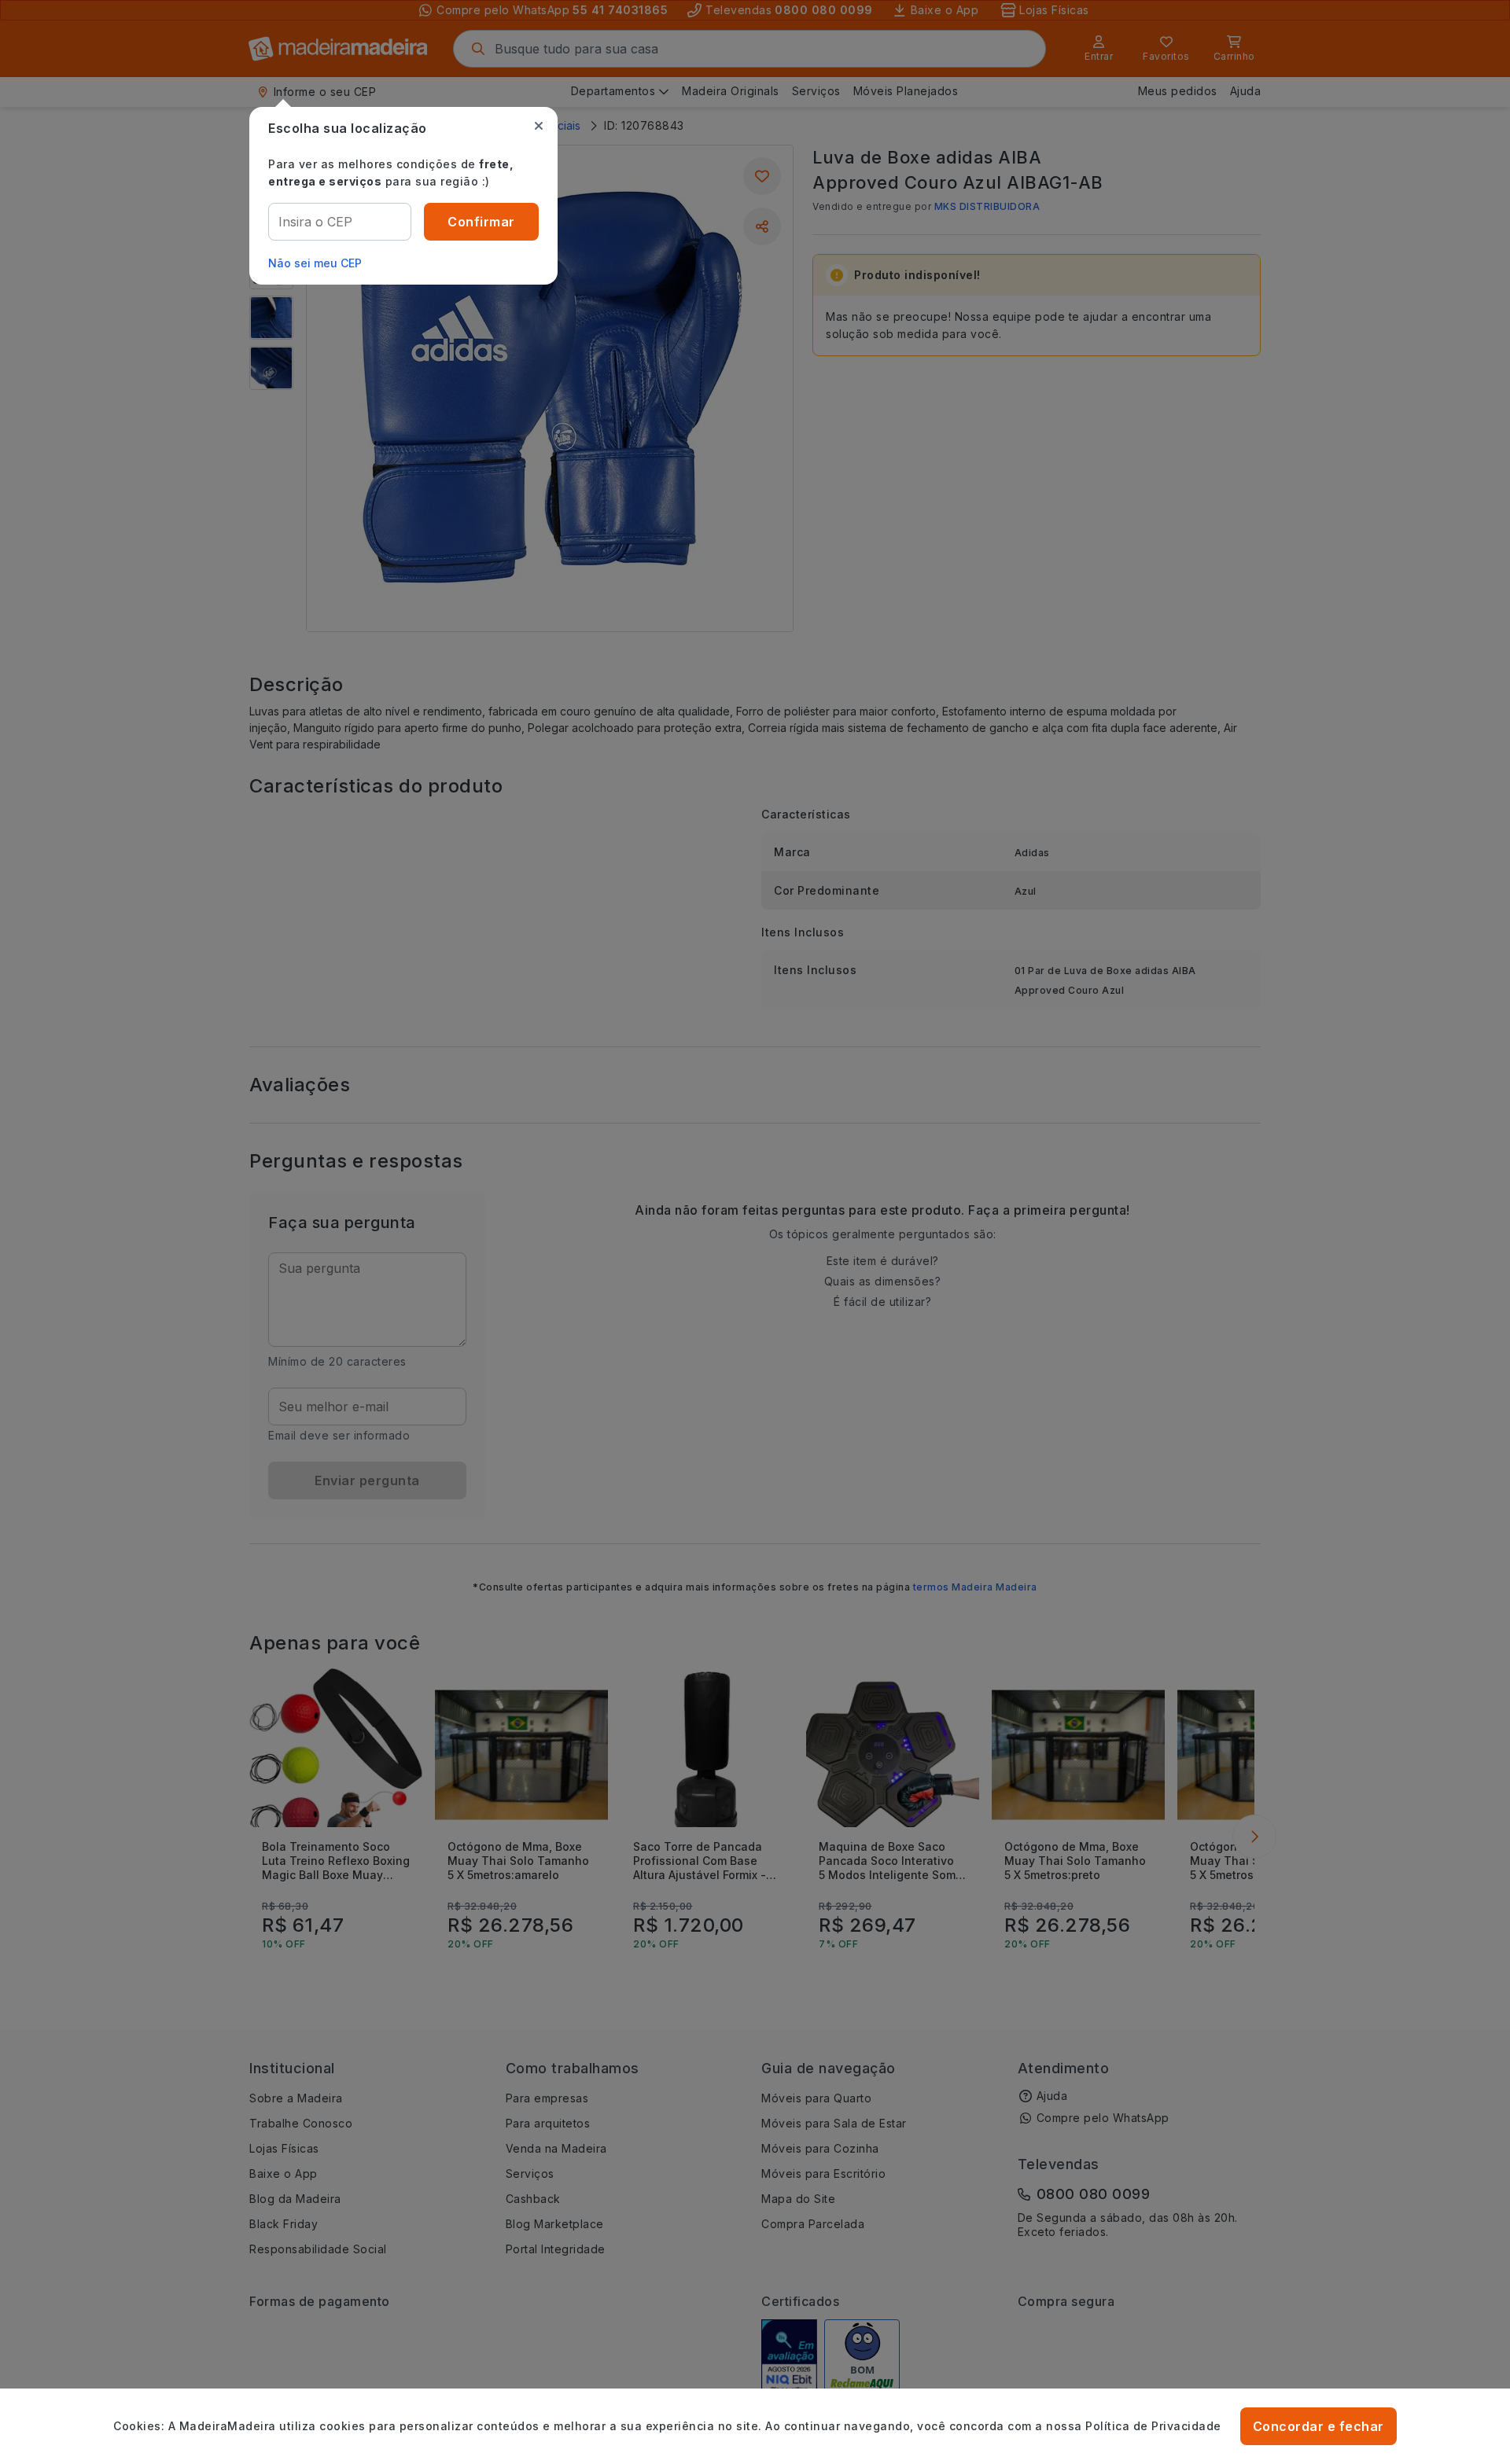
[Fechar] (539, 126)
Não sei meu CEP (315, 263)
